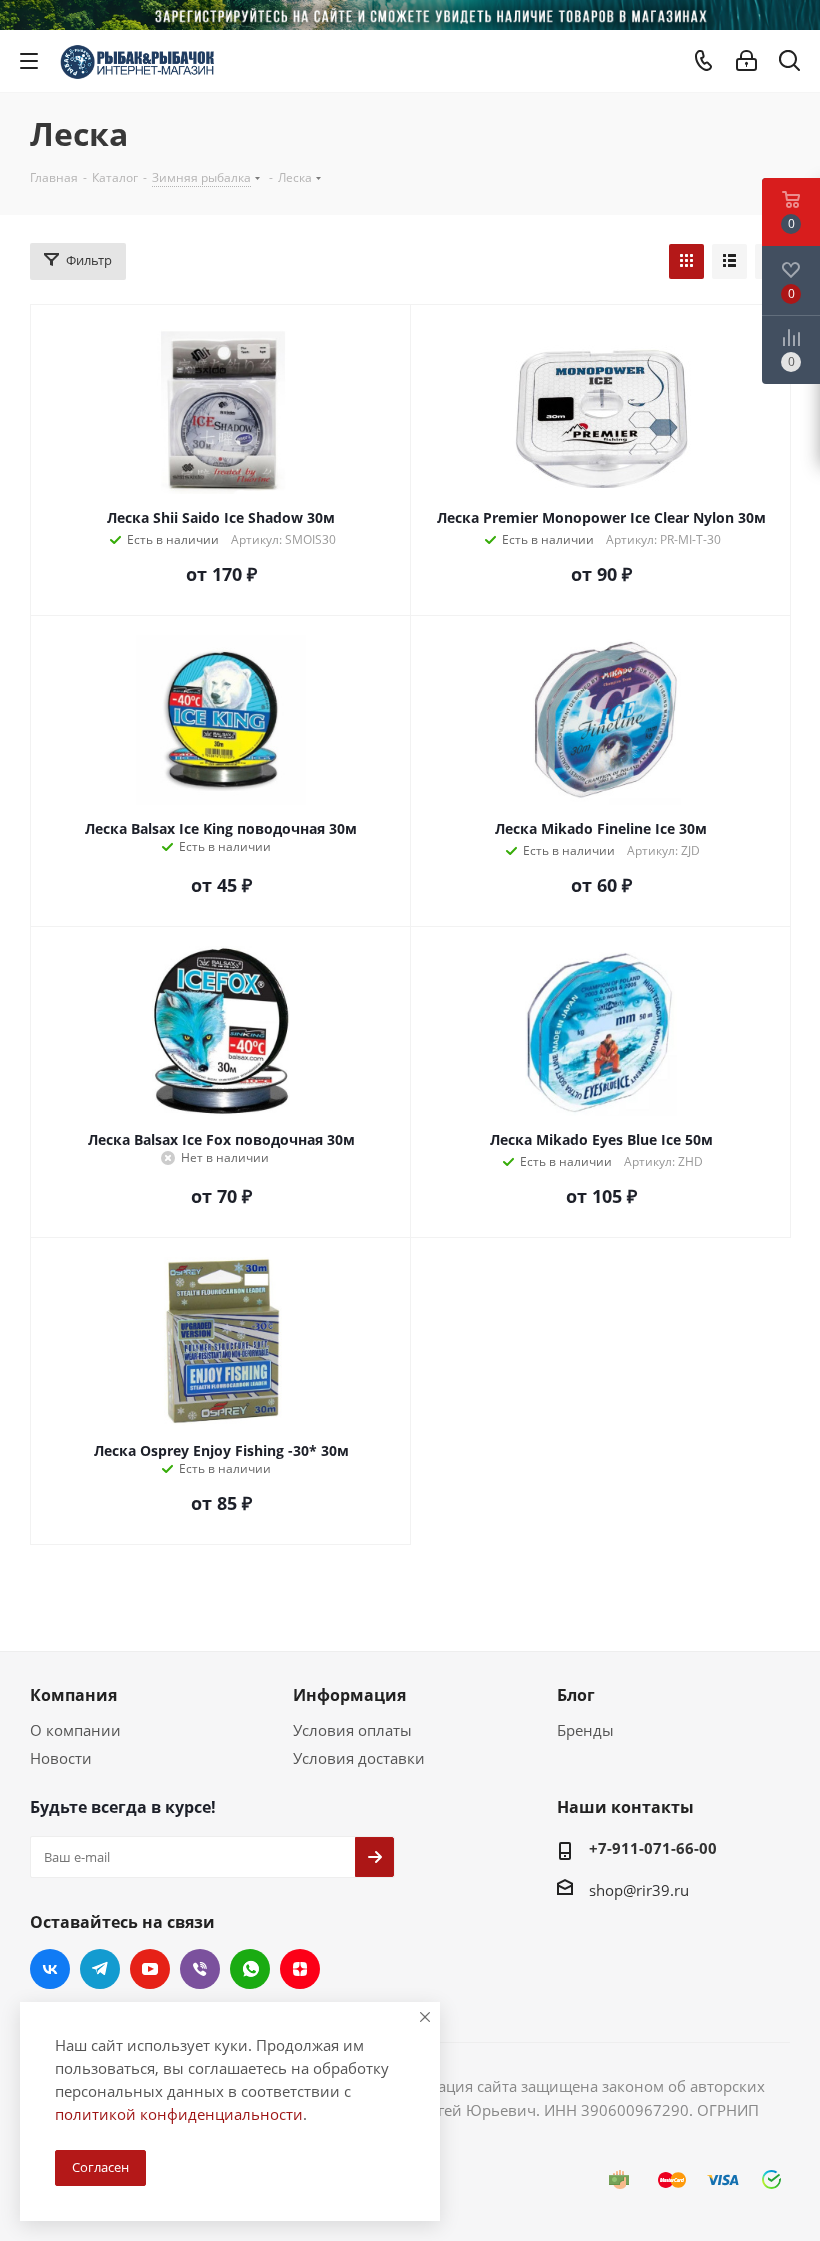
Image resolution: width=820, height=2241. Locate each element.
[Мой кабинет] (746, 61)
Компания (73, 1695)
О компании (75, 1730)
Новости (61, 1758)
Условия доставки (359, 1758)
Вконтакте (50, 1969)
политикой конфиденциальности (179, 2114)
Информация (349, 1695)
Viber (200, 1969)
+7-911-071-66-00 (653, 1848)
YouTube (150, 1969)
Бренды (585, 1730)
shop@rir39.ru (639, 1890)
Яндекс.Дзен (300, 1969)
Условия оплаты (352, 1730)
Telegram (100, 1969)
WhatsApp (250, 1969)
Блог (576, 1695)
